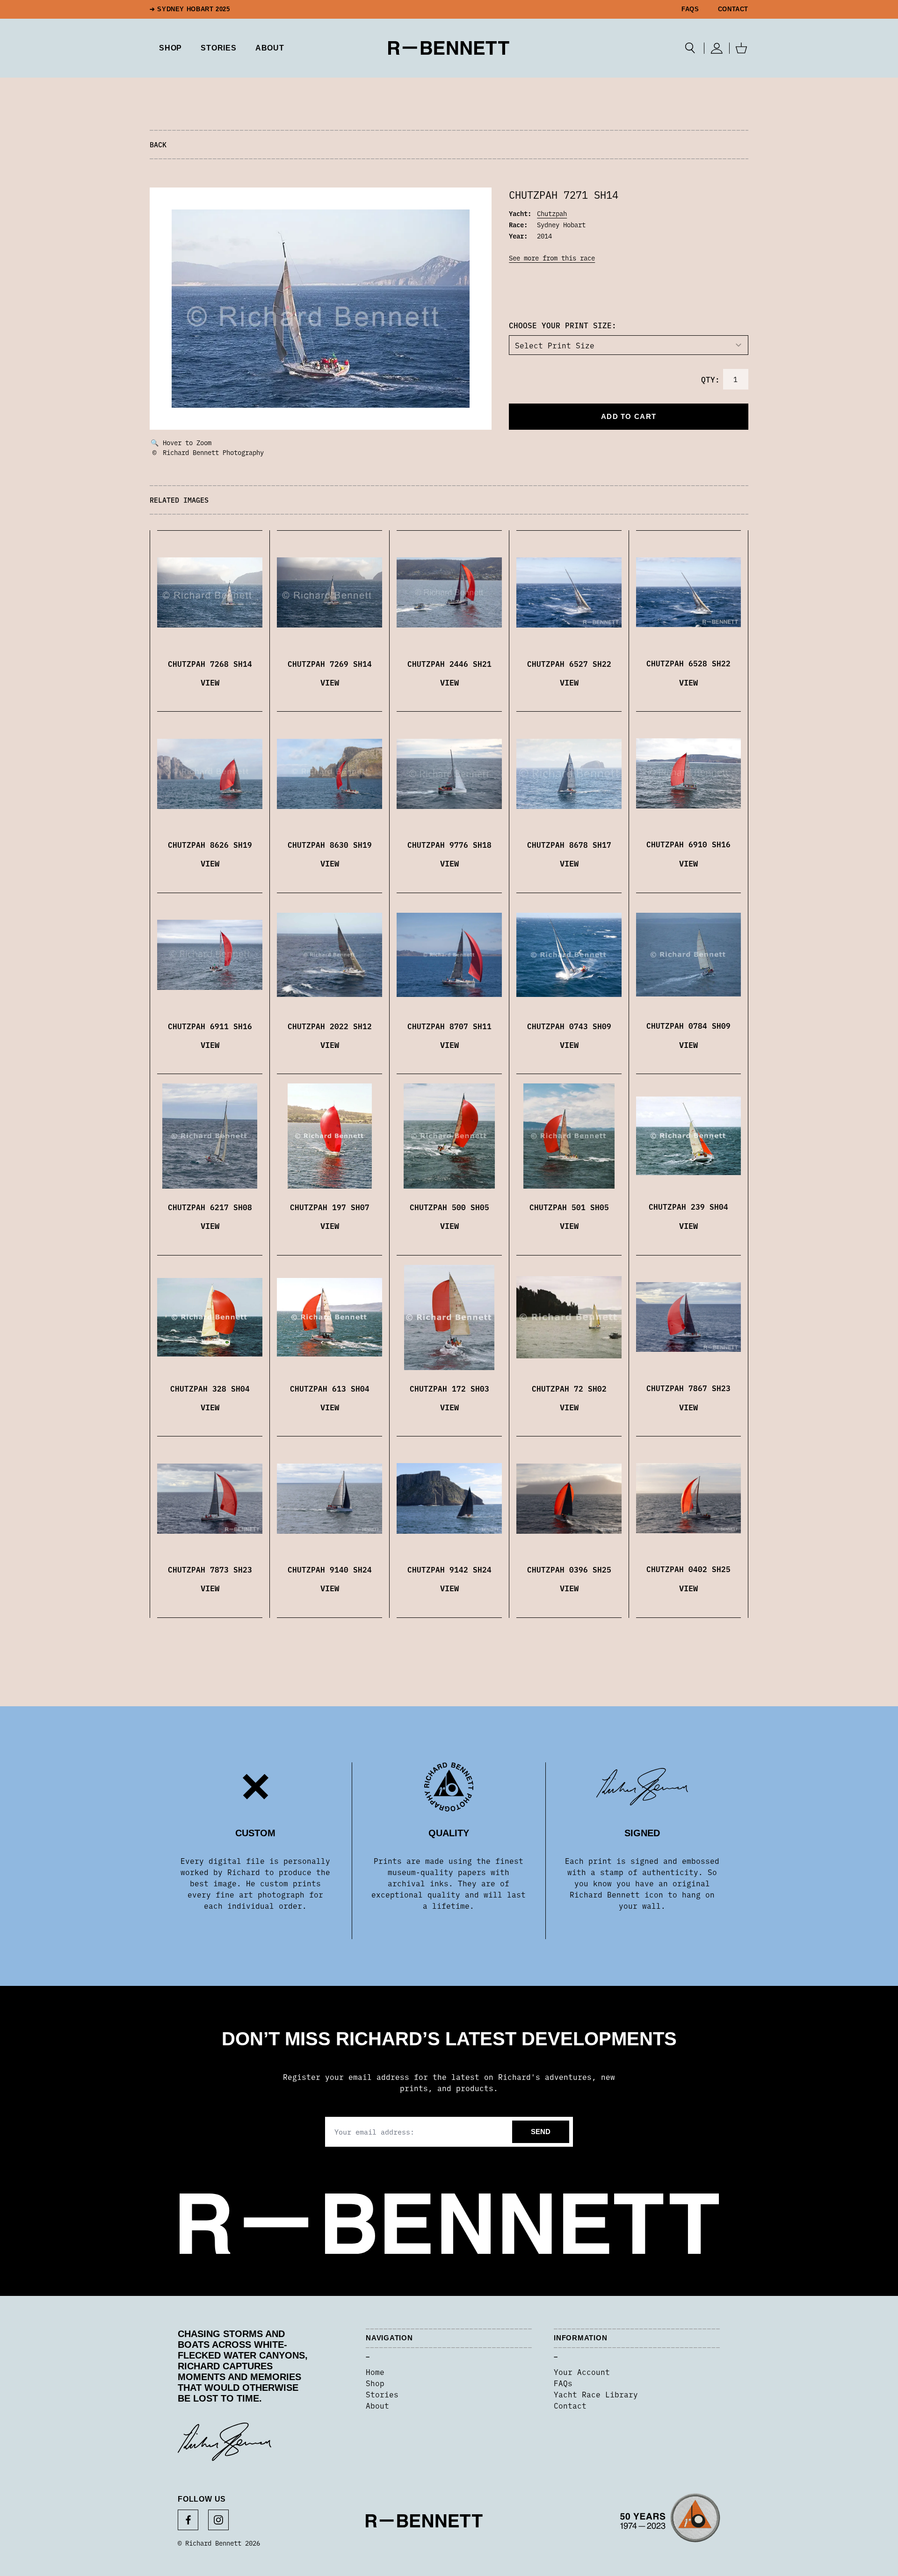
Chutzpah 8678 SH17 (569, 844)
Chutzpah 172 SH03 (449, 1388)
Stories (382, 2394)
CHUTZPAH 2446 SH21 (449, 664)
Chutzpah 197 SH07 (330, 1207)
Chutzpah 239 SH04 (688, 1206)
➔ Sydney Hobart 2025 (190, 9)
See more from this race (552, 258)
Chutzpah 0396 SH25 (569, 1569)
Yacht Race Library (596, 2394)
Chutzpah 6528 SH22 (688, 663)
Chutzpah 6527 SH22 (569, 664)
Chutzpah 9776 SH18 (449, 844)
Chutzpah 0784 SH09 (688, 1025)
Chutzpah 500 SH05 (449, 1207)
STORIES (219, 48)
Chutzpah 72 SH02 (569, 1388)
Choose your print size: (563, 325)
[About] (670, 2521)
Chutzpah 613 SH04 (330, 1388)
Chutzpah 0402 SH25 (688, 1569)
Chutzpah (552, 213)
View (210, 682)
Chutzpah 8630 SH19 (330, 844)
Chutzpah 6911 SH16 (210, 1026)
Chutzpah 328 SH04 (210, 1388)
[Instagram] (218, 2520)
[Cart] (741, 48)
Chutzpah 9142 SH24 (449, 1569)
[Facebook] (188, 2520)
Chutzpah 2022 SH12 (330, 1026)
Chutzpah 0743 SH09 (569, 1026)
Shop (375, 2383)
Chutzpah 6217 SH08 (210, 1207)
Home (375, 2372)
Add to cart (629, 416)
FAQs (690, 9)
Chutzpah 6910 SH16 (688, 844)
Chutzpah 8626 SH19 (210, 844)
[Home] (449, 48)
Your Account (582, 2372)
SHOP (170, 48)
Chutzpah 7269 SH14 (330, 664)
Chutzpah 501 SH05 (569, 1207)
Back (158, 144)
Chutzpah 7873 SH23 (210, 1569)
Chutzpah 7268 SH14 (210, 664)
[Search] (690, 48)
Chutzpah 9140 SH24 (330, 1569)
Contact (733, 9)
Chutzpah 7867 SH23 (688, 1388)
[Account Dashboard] (717, 48)
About (270, 48)
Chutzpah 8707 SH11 (449, 1026)
